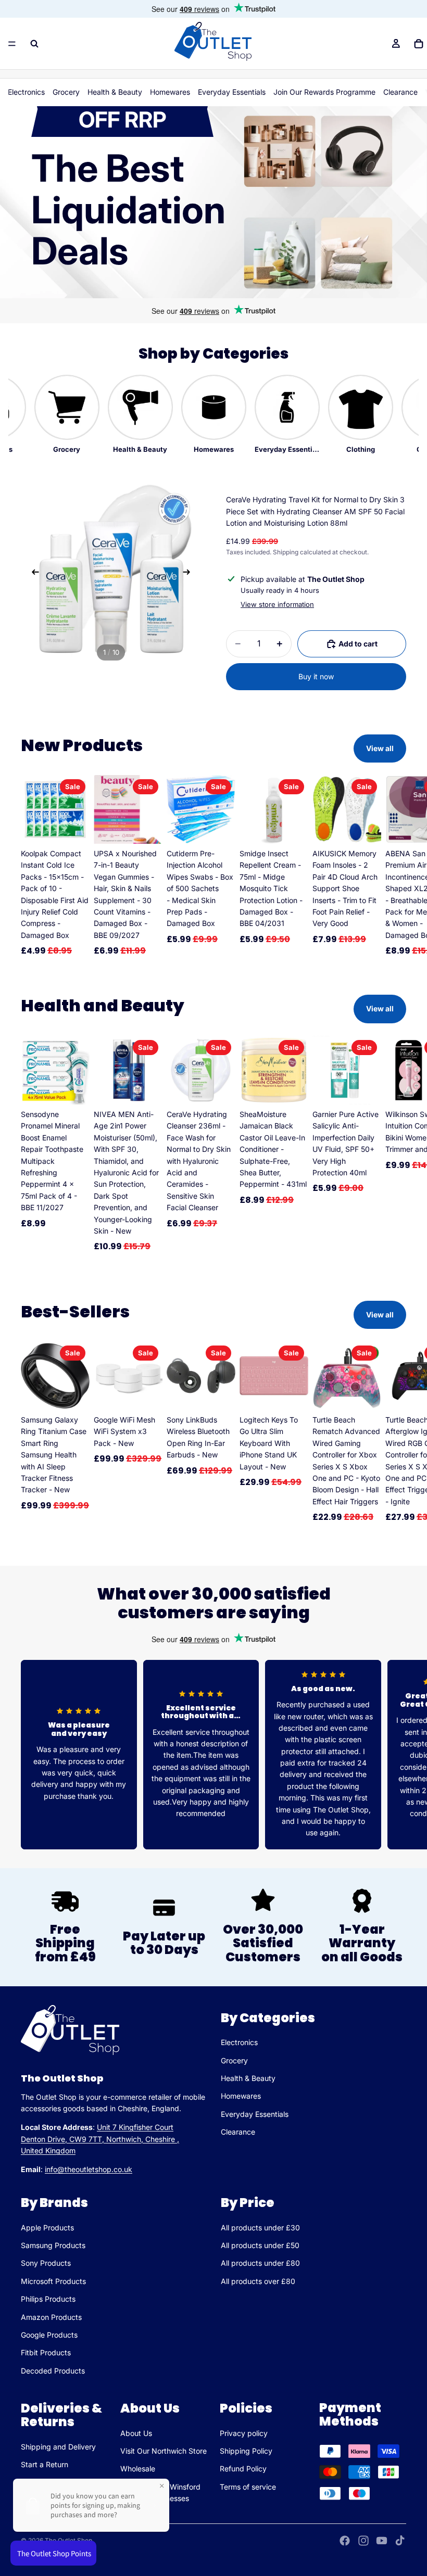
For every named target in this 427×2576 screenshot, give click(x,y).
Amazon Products (51, 2317)
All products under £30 (260, 2228)
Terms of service (248, 2487)
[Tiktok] (400, 2541)
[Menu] (12, 44)
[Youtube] (382, 2541)
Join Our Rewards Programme (324, 92)
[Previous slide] (32, 574)
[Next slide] (190, 574)
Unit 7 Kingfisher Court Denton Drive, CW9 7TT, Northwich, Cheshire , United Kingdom (100, 2139)
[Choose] (73, 1394)
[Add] (73, 828)
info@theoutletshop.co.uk (89, 2170)
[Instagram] (363, 2541)
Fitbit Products (46, 2353)
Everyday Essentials (232, 92)
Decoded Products (53, 2371)
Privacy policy (244, 2433)
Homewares (170, 92)
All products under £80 (260, 2263)
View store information (277, 604)
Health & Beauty (115, 92)
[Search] (34, 44)
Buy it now (316, 676)
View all (380, 748)
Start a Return (45, 2464)
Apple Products (47, 2228)
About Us (136, 2433)
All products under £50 (260, 2245)
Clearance (400, 92)
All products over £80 (258, 2281)
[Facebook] (345, 2541)
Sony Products (46, 2263)
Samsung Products (53, 2245)
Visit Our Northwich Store (164, 2451)
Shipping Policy (246, 2451)
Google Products (49, 2335)
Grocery (66, 92)
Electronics (26, 92)
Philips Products (48, 2299)
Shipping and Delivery (58, 2447)
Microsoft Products (53, 2281)
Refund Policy (243, 2469)
